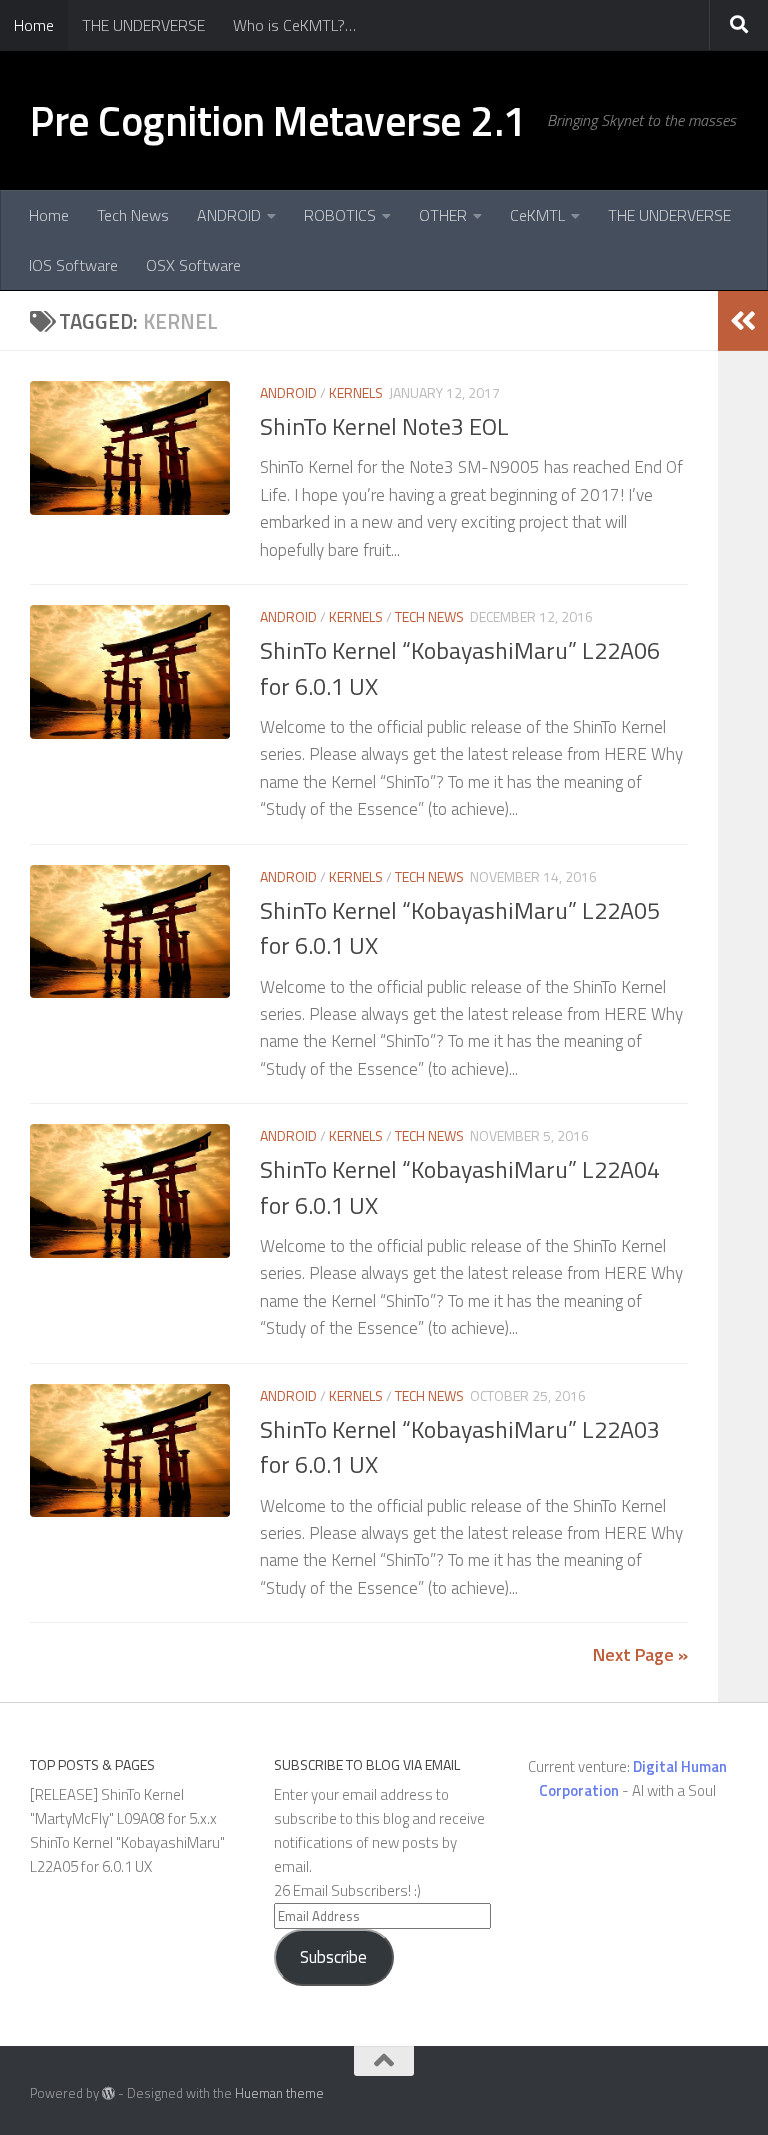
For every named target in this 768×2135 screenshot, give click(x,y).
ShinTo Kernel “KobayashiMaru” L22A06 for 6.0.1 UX (460, 667)
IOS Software (73, 265)
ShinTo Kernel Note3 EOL (384, 426)
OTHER (443, 215)
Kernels (356, 392)
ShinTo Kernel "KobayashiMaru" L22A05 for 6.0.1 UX (127, 1854)
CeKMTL (537, 215)
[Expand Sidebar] (743, 321)
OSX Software (193, 265)
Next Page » (640, 1654)
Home (34, 25)
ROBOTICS (340, 215)
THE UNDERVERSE (143, 25)
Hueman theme (279, 2093)
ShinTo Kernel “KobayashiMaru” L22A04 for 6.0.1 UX (460, 1186)
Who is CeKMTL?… (294, 25)
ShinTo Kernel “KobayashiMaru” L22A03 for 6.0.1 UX (460, 1446)
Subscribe (333, 1957)
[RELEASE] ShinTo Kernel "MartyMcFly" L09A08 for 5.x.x (123, 1806)
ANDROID (229, 215)
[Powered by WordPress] (108, 2093)
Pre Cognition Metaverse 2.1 (278, 120)
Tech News (133, 215)
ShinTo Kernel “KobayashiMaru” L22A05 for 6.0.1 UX (460, 927)
